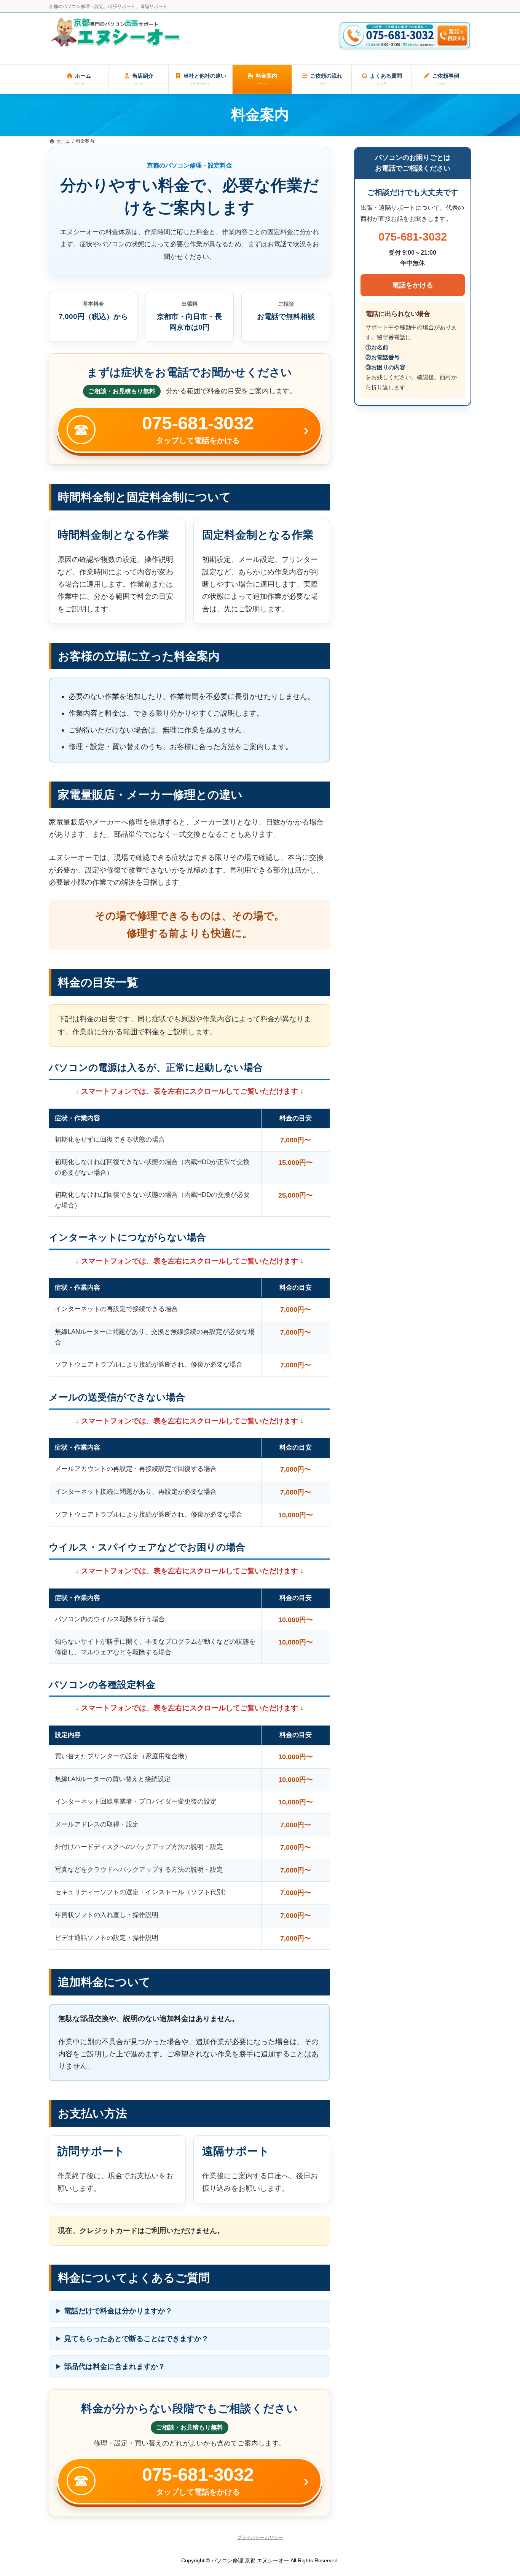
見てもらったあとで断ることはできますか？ (136, 2339)
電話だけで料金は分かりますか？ (118, 2311)
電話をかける (413, 285)
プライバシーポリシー (260, 2538)
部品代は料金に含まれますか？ (115, 2366)
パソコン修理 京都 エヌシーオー (250, 2560)
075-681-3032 (413, 237)
